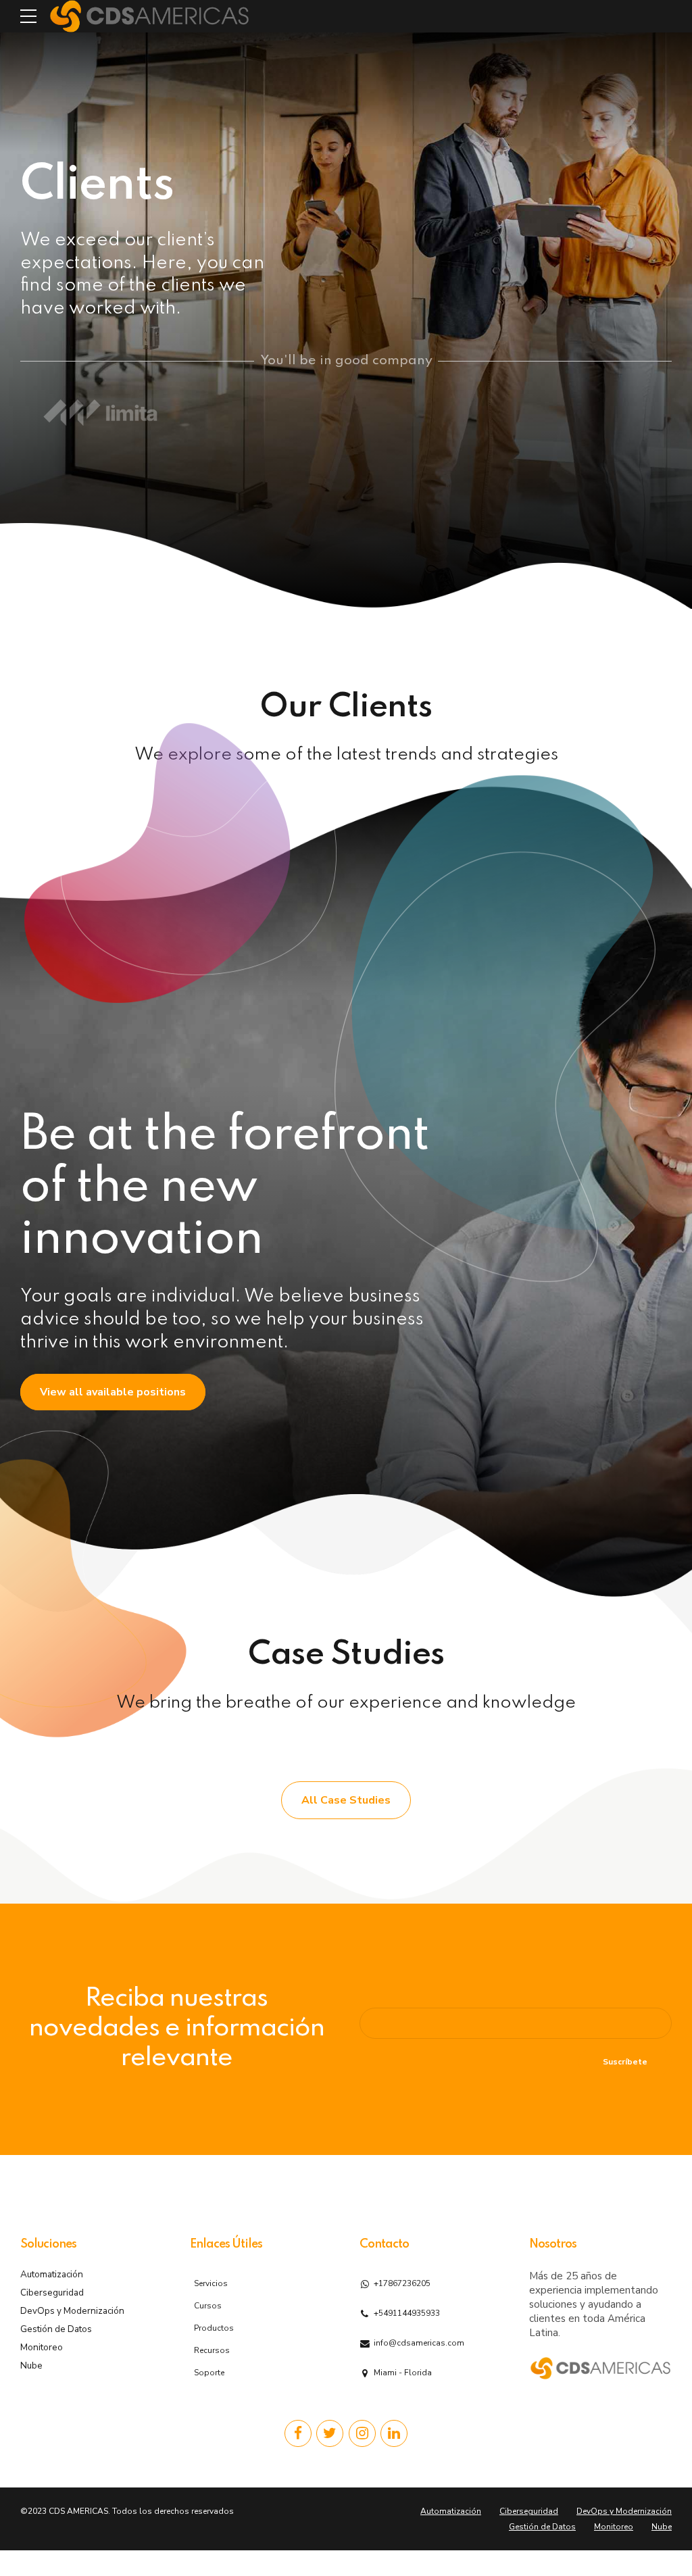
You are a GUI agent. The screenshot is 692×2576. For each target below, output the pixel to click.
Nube (31, 2366)
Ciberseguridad (52, 2293)
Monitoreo (42, 2347)
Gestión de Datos (56, 2329)
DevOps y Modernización (72, 2311)
